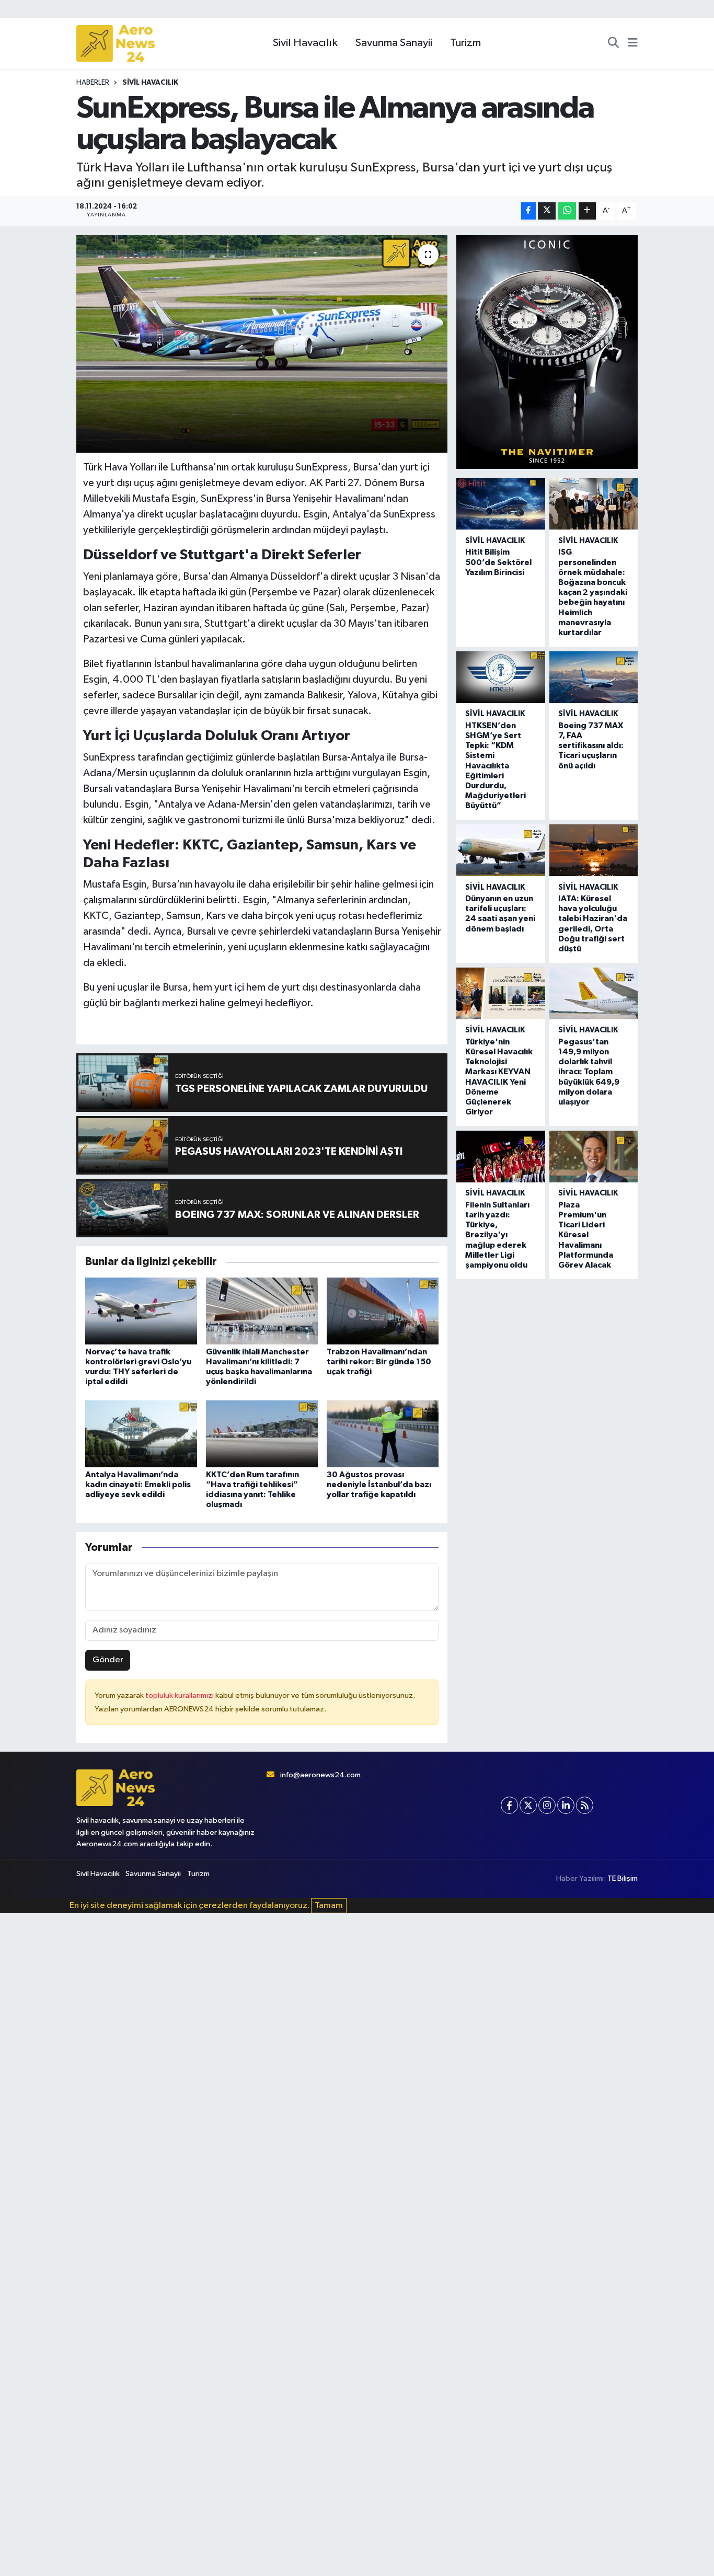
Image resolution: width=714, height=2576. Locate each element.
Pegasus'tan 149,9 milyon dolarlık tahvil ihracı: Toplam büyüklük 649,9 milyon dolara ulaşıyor (589, 1072)
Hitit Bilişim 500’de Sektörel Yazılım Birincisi (498, 562)
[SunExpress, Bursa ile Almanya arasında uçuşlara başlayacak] (262, 344)
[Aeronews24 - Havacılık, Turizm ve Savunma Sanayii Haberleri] (116, 44)
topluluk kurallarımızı (180, 1695)
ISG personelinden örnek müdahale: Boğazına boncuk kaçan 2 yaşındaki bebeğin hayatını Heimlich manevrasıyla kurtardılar (593, 592)
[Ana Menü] (633, 43)
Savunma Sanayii (394, 43)
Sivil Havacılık (305, 43)
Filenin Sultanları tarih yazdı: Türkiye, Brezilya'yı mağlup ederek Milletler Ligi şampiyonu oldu (497, 1235)
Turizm (465, 43)
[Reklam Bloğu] (547, 352)
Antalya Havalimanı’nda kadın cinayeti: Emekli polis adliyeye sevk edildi (138, 1485)
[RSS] (585, 1805)
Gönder (108, 1660)
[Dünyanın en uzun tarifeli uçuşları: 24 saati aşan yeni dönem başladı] (500, 850)
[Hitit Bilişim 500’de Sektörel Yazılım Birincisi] (500, 504)
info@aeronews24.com (320, 1775)
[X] (528, 1805)
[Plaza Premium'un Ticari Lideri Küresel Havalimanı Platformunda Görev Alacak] (594, 1157)
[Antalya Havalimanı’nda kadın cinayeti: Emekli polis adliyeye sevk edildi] (141, 1434)
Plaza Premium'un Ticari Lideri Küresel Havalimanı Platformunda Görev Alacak (586, 1235)
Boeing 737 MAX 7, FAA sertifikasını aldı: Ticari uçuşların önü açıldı (591, 746)
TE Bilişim (623, 1878)
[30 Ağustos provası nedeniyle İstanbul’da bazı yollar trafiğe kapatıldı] (383, 1434)
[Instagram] (547, 1805)
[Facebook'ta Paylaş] (528, 211)
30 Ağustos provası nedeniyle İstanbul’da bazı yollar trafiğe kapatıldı (379, 1485)
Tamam (329, 1906)
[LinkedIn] (566, 1805)
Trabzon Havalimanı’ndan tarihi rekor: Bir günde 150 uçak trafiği (379, 1362)
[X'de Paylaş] (547, 211)
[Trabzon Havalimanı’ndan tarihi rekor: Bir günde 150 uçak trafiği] (383, 1311)
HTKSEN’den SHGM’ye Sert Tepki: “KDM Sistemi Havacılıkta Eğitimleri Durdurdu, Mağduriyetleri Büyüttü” (496, 766)
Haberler (93, 83)
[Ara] (613, 43)
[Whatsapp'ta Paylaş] (567, 211)
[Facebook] (509, 1805)
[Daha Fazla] (587, 211)
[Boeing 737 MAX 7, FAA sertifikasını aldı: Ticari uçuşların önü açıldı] (594, 677)
